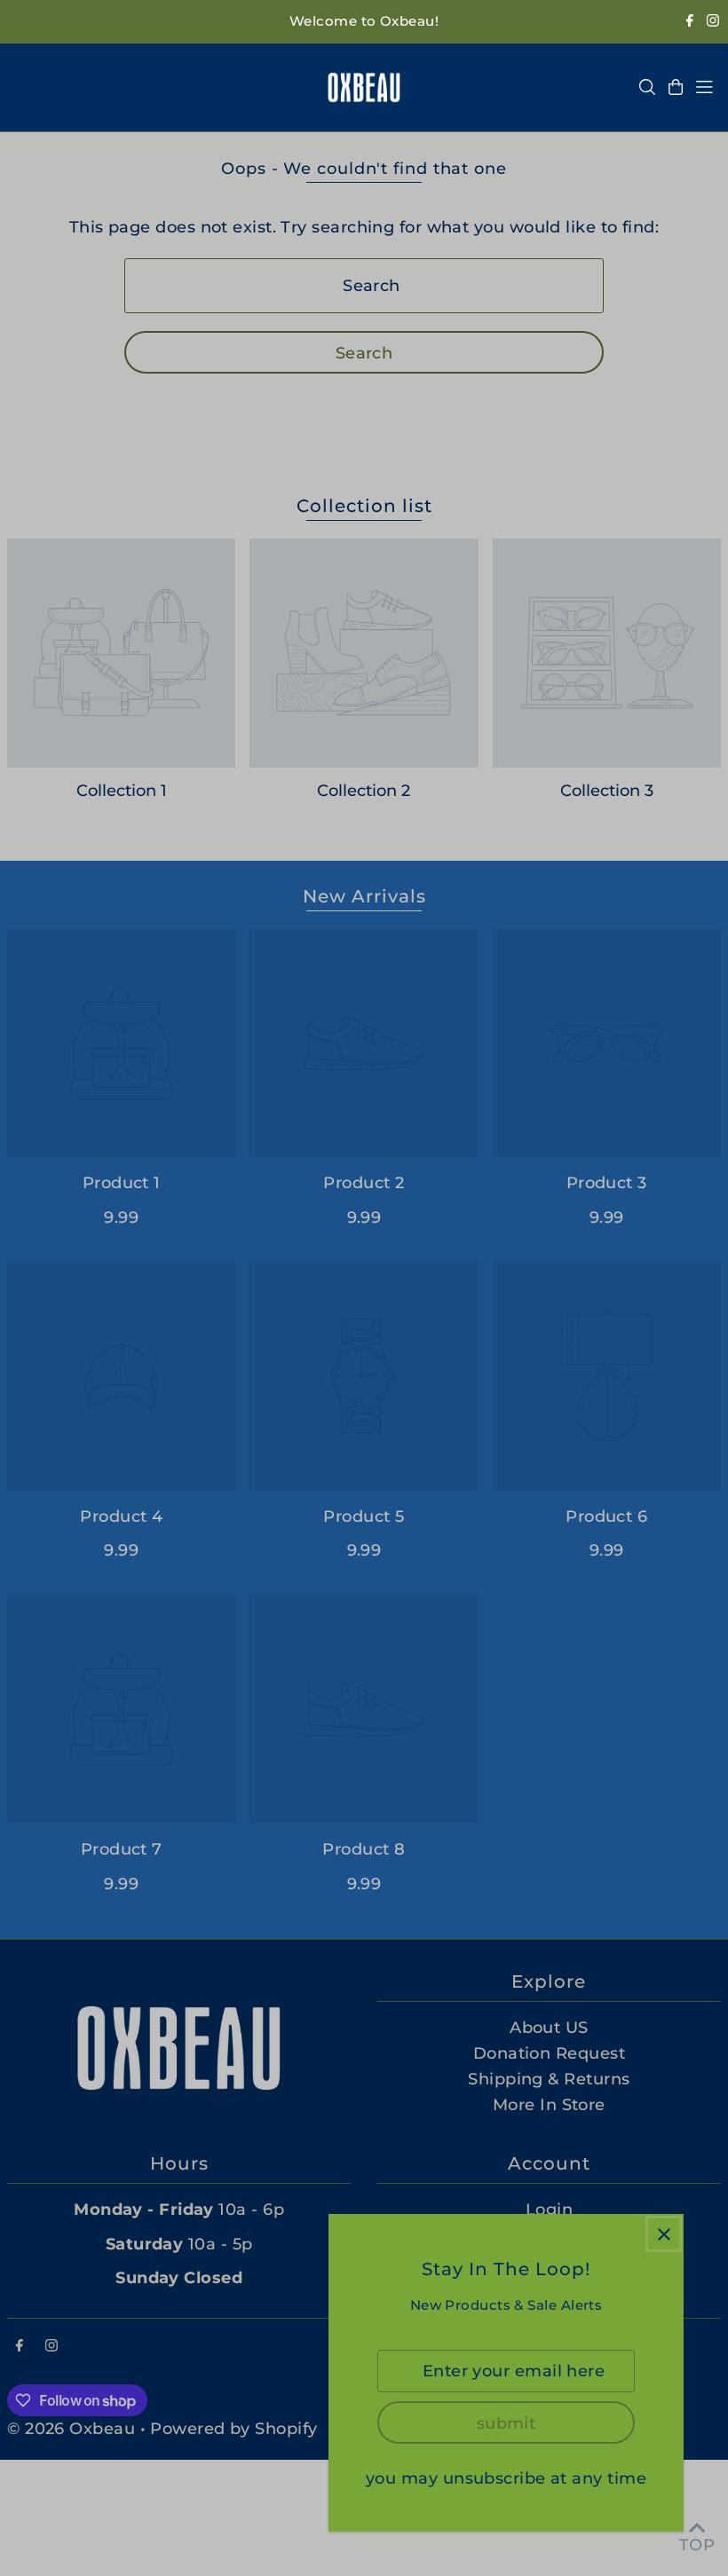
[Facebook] (690, 22)
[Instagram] (713, 22)
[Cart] (676, 87)
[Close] (664, 2234)
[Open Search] (647, 87)
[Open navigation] (704, 87)
